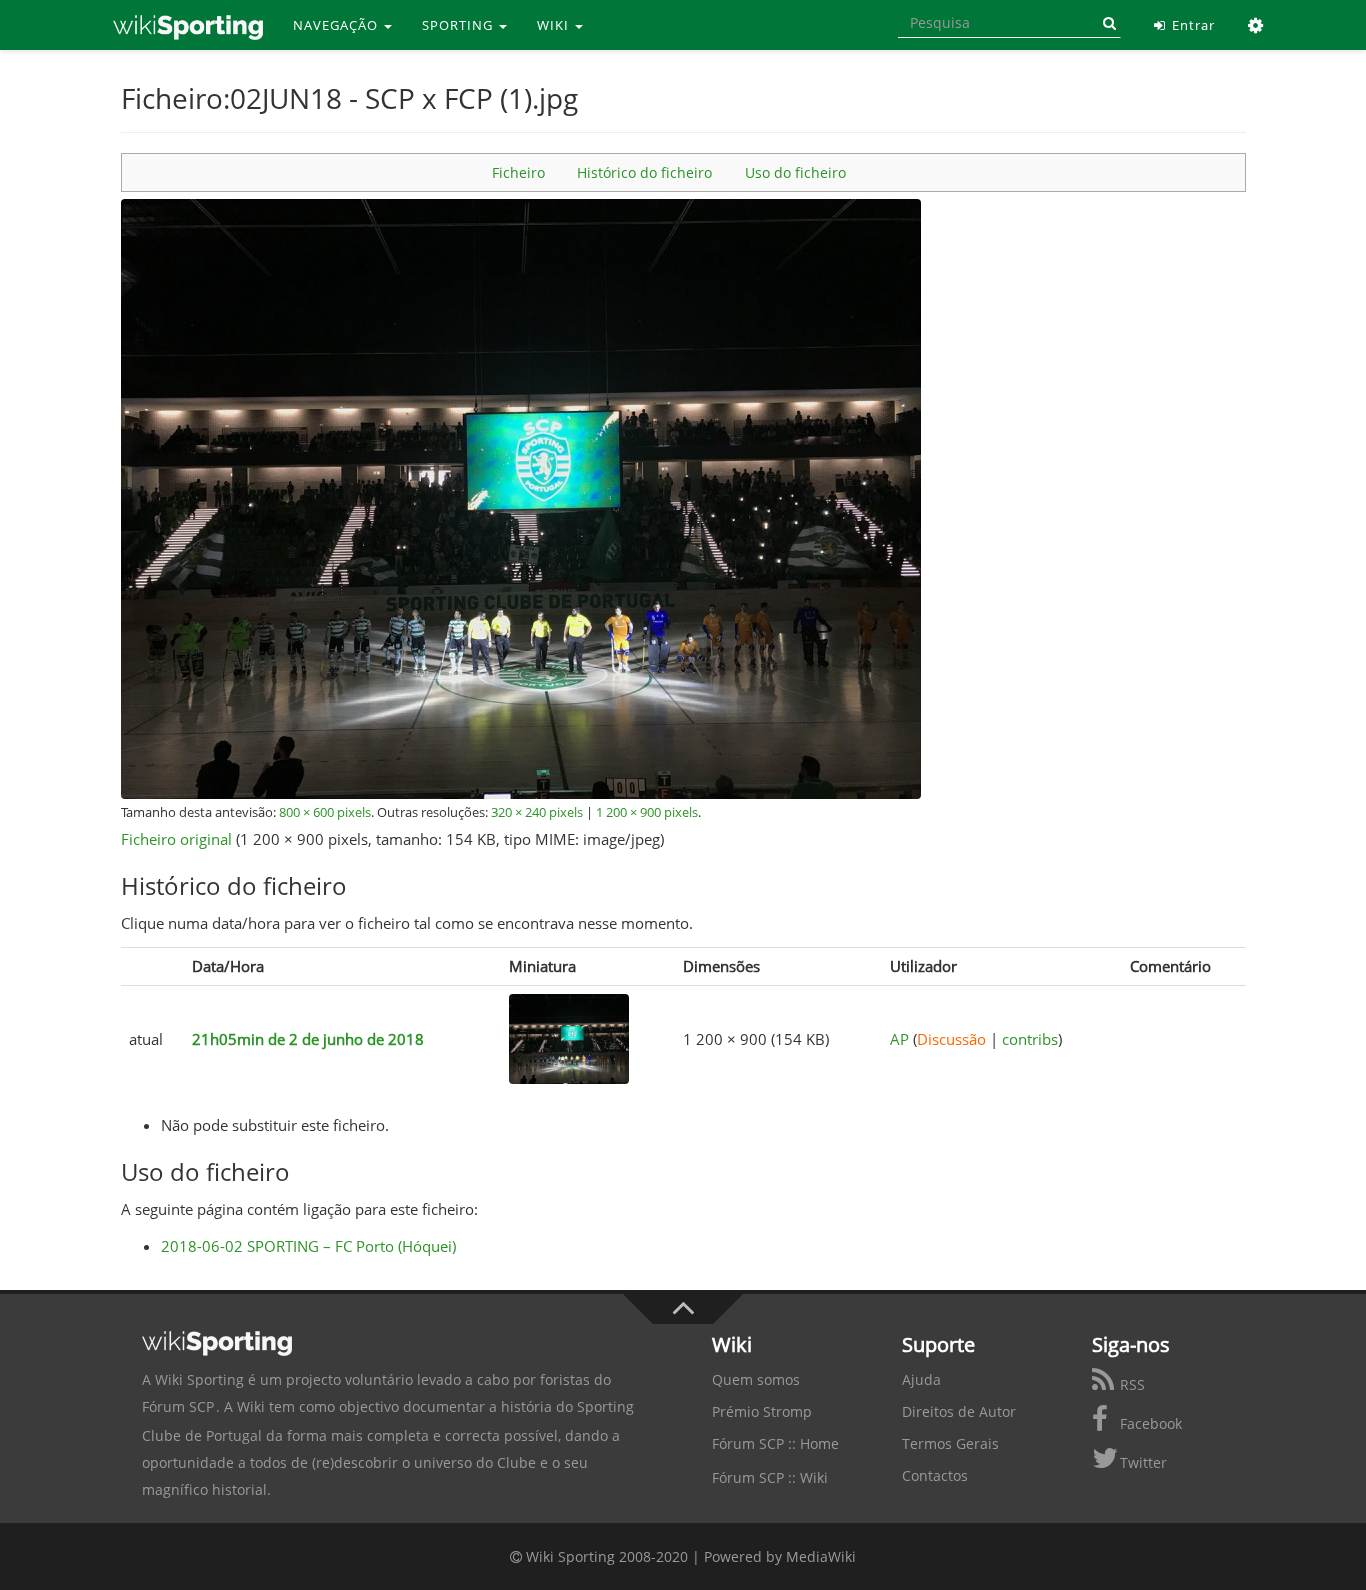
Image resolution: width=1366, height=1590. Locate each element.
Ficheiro (518, 172)
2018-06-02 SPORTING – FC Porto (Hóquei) (308, 1246)
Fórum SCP (178, 1406)
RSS (1130, 1384)
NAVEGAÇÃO (337, 25)
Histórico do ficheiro (644, 172)
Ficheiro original (176, 839)
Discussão (951, 1039)
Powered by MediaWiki (780, 1556)
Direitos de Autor (959, 1411)
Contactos (935, 1475)
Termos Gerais (950, 1443)
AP (899, 1039)
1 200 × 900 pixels (647, 812)
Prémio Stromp (762, 1411)
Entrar (1191, 25)
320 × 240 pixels (537, 812)
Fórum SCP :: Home (775, 1443)
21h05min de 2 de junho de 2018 (308, 1039)
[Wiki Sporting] (188, 25)
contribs (1030, 1039)
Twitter (1141, 1462)
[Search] (1106, 23)
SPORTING (459, 25)
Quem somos (756, 1379)
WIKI (555, 25)
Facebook (1149, 1423)
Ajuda (921, 1379)
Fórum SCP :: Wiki (770, 1477)
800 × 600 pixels (325, 812)
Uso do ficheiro (795, 172)
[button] (1256, 25)
